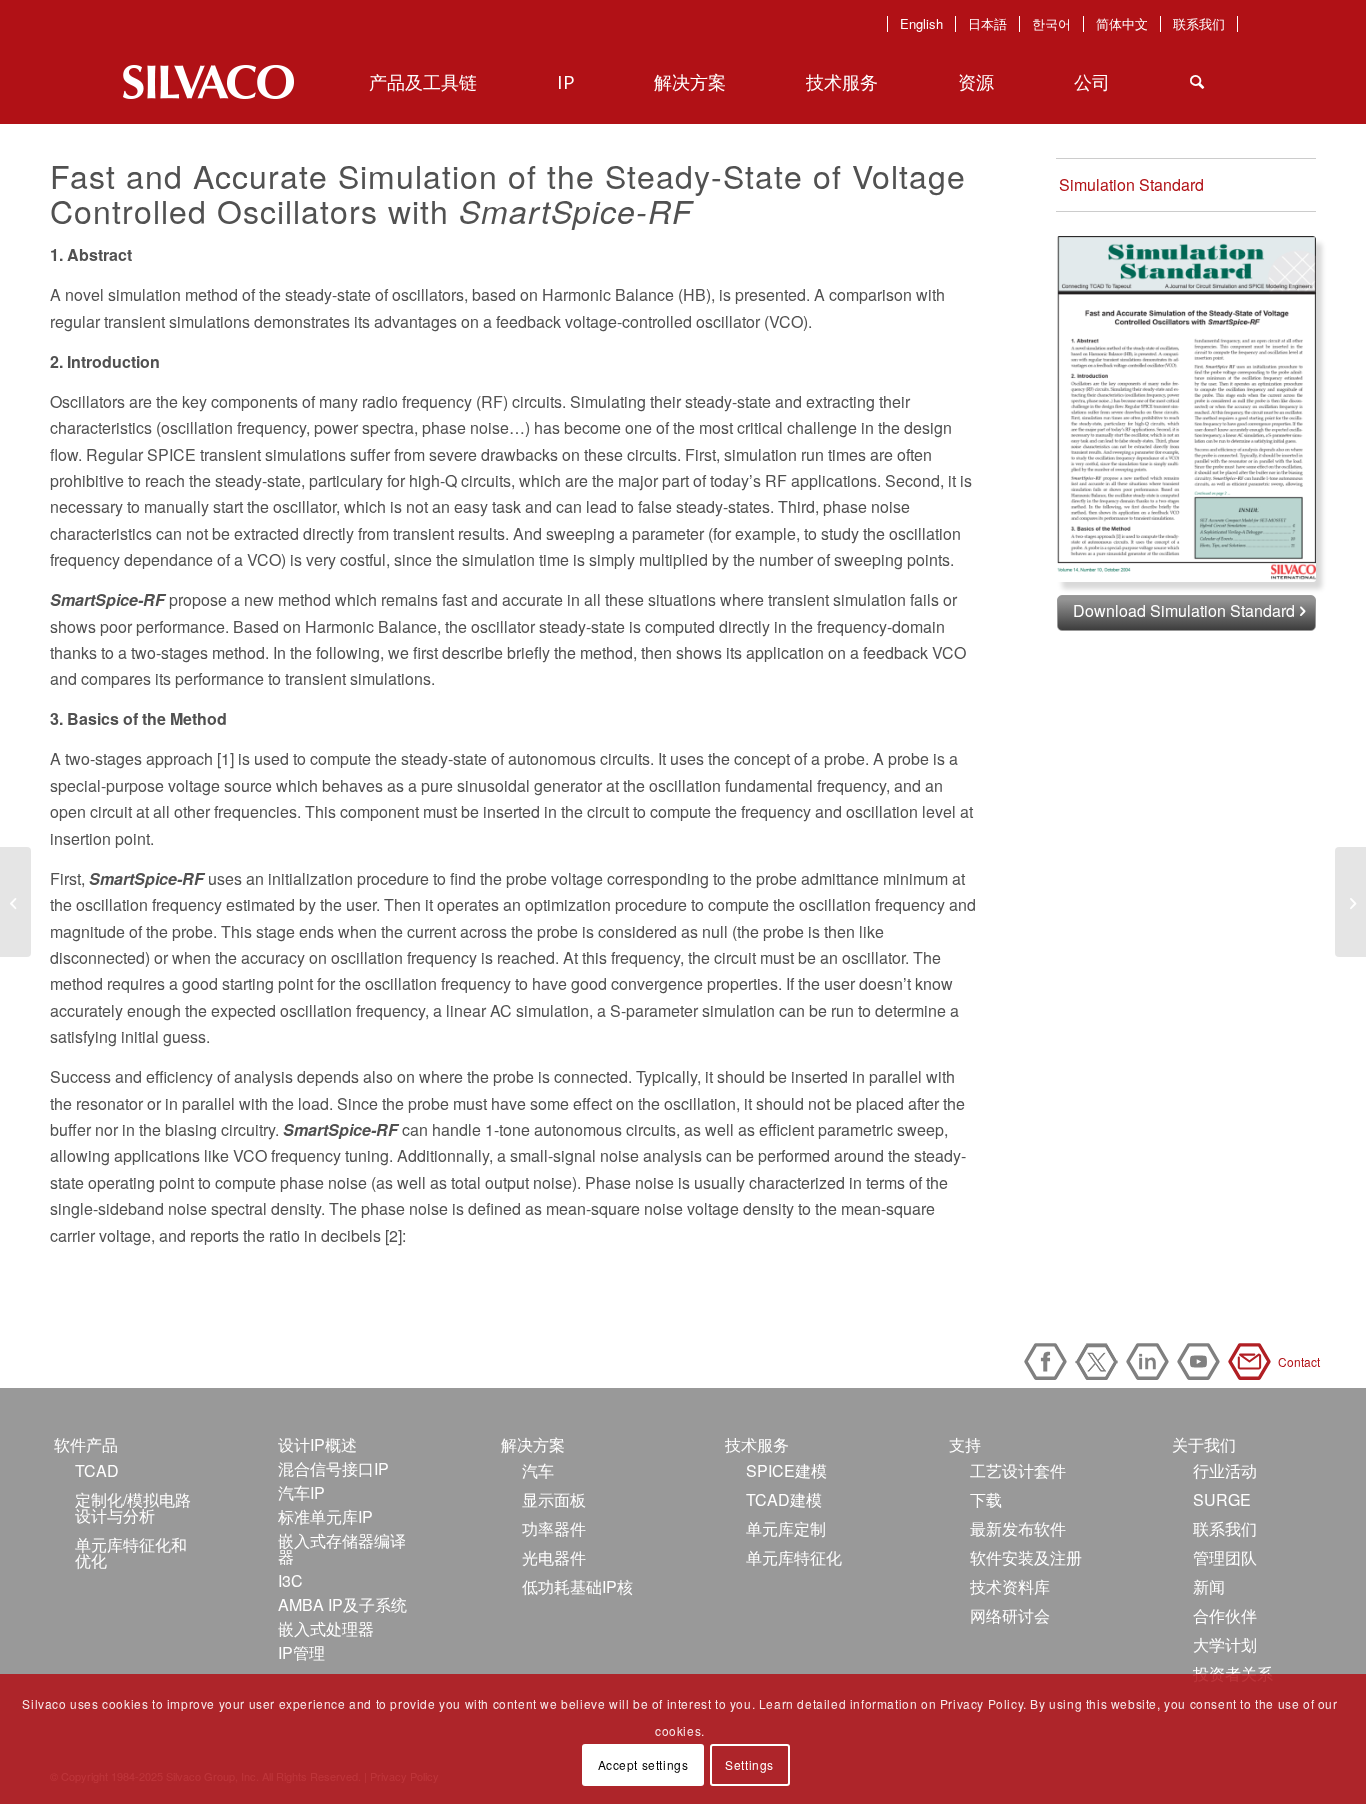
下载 (986, 1499)
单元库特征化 (794, 1557)
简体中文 (1122, 24)
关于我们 (1204, 1444)
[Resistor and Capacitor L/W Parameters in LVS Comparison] (1350, 902)
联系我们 (1199, 24)
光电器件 (554, 1557)
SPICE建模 (786, 1470)
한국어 (1051, 24)
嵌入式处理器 (326, 1628)
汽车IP (301, 1492)
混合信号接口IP (333, 1468)
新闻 (1209, 1586)
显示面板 (554, 1499)
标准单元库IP (325, 1516)
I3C (290, 1580)
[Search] (1197, 82)
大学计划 (1225, 1644)
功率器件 (554, 1528)
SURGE (1222, 1499)
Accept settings (643, 1764)
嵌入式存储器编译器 (342, 1548)
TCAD (97, 1470)
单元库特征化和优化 (131, 1552)
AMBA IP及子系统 (342, 1604)
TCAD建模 (784, 1499)
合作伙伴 (1225, 1615)
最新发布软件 (1018, 1528)
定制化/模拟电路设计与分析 (133, 1507)
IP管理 (301, 1652)
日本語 (987, 24)
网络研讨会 (1010, 1615)
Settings (749, 1764)
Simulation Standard (1131, 184)
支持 (965, 1444)
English (921, 24)
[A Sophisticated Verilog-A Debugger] (15, 902)
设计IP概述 (317, 1444)
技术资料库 (1010, 1586)
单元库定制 (786, 1528)
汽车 (538, 1470)
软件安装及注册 (1026, 1557)
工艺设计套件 (1018, 1470)
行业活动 (1225, 1470)
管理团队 (1225, 1557)
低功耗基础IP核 (577, 1586)
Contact (1253, 1361)
